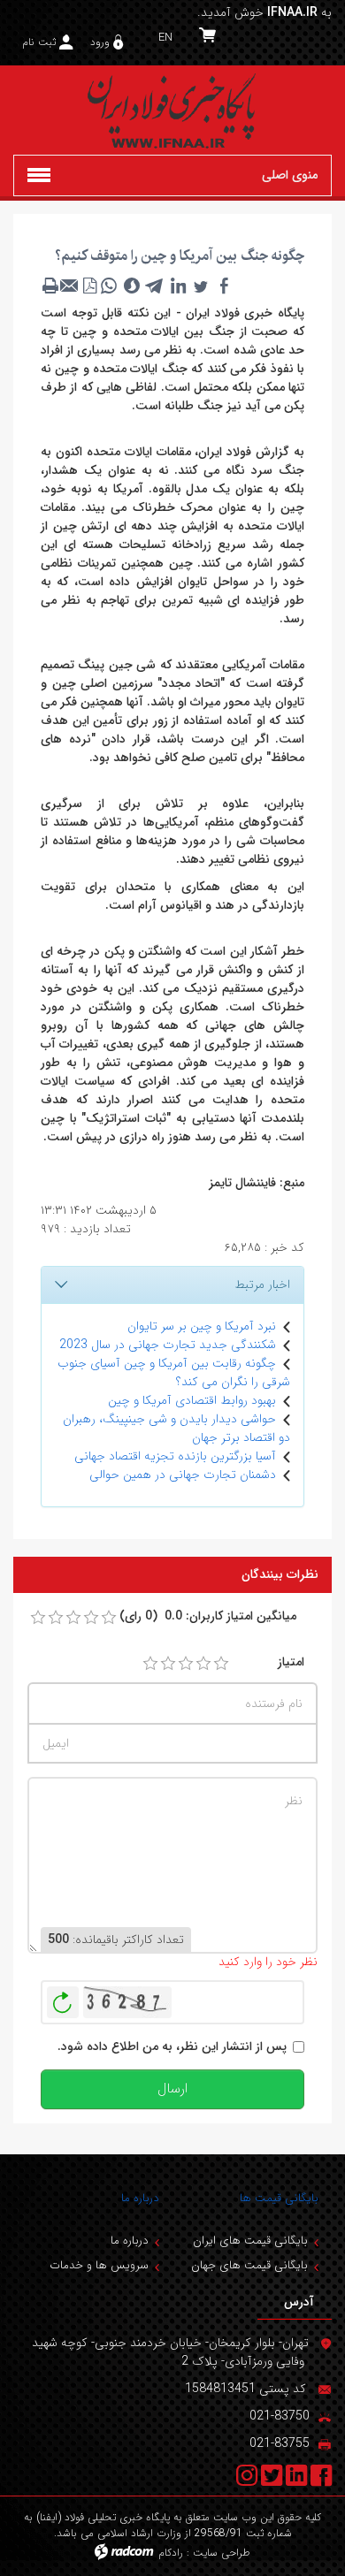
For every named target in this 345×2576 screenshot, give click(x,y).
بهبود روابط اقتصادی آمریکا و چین (192, 1400)
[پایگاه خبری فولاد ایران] (172, 110)
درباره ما (140, 2198)
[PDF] (89, 286)
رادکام (171, 2553)
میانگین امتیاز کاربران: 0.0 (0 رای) (208, 1616)
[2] (168, 1664)
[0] (38, 1618)
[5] (221, 1664)
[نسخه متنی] (50, 286)
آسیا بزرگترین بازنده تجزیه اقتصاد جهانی (175, 1456)
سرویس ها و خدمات (99, 2265)
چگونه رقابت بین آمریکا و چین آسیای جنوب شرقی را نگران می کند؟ (174, 1372)
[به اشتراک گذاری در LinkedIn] (178, 286)
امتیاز (291, 1662)
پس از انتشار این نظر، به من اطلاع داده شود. (172, 2047)
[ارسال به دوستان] (70, 286)
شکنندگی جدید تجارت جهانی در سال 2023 (168, 1345)
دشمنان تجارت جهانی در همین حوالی (183, 1475)
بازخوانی (63, 1998)
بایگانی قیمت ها (279, 2198)
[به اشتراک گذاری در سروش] (132, 286)
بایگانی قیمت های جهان (249, 2265)
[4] (203, 1664)
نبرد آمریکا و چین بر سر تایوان (202, 1326)
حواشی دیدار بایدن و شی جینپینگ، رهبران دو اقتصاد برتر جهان (176, 1428)
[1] (150, 1664)
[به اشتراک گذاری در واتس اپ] (109, 286)
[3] (186, 1664)
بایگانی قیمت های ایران (250, 2241)
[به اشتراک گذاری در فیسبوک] (224, 286)
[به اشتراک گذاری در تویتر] (201, 286)
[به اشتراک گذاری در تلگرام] (155, 286)
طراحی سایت (222, 2553)
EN (165, 38)
